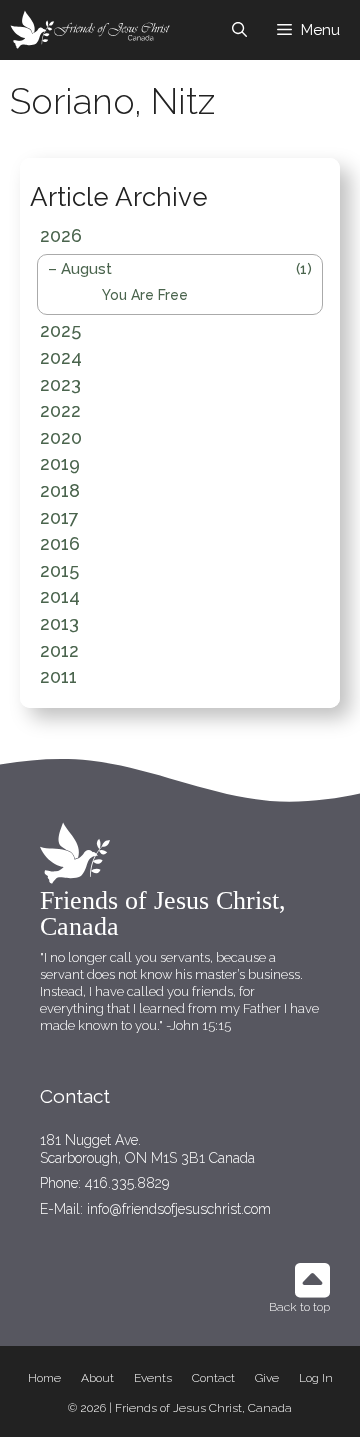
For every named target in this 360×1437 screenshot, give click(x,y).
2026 (61, 235)
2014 (60, 596)
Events (153, 1378)
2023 (60, 384)
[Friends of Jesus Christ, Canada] (91, 30)
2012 (59, 650)
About (97, 1378)
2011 (58, 676)
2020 (61, 437)
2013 (59, 623)
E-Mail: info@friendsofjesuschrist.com (155, 1209)
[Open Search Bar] (239, 30)
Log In (316, 1378)
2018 (60, 490)
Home (44, 1378)
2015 (59, 570)
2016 (60, 543)
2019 (60, 463)
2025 (60, 330)
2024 (61, 357)
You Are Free (145, 295)
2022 (60, 410)
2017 (59, 517)
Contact (213, 1378)
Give (267, 1378)
